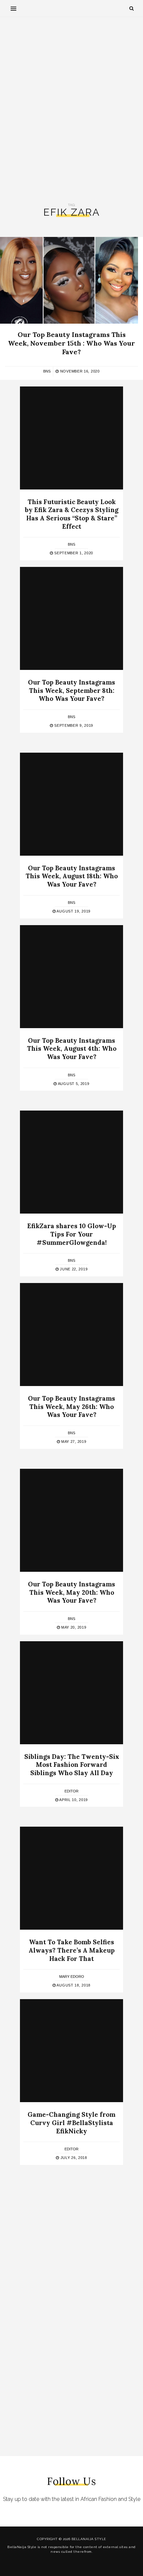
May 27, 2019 (73, 1442)
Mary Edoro (72, 1977)
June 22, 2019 (73, 1269)
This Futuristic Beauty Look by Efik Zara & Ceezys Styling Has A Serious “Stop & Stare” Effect (72, 514)
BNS (47, 371)
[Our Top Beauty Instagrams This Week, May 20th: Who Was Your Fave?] (71, 1520)
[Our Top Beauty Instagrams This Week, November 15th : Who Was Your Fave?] (69, 280)
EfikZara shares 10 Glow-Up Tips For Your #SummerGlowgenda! (72, 1234)
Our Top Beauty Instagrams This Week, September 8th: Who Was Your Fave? (71, 690)
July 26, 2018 (73, 2158)
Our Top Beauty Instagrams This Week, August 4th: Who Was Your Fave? (72, 1049)
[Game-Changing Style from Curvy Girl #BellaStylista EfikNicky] (71, 2051)
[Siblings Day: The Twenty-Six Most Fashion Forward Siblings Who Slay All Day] (71, 1693)
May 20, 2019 (73, 1627)
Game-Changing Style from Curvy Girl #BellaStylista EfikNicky (71, 2123)
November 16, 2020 (79, 371)
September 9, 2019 (73, 725)
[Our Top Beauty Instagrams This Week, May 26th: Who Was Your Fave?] (71, 1335)
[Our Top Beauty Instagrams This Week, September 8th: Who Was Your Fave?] (71, 618)
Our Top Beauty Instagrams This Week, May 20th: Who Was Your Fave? (71, 1592)
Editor (71, 1791)
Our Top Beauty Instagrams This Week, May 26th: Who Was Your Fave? (71, 1406)
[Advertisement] (71, 110)
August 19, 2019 (73, 911)
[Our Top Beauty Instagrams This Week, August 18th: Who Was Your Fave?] (71, 804)
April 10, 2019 (73, 1800)
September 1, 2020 (73, 553)
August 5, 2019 (73, 1084)
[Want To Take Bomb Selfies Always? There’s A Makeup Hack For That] (71, 1878)
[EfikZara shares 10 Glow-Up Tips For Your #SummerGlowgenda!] (71, 1162)
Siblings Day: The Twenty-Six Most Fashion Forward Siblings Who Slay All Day (72, 1765)
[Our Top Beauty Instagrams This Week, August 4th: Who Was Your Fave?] (71, 977)
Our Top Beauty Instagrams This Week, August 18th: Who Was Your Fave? (72, 876)
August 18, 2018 (73, 1985)
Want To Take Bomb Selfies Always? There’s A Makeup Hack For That (72, 1950)
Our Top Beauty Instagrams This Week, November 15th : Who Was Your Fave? (71, 343)
